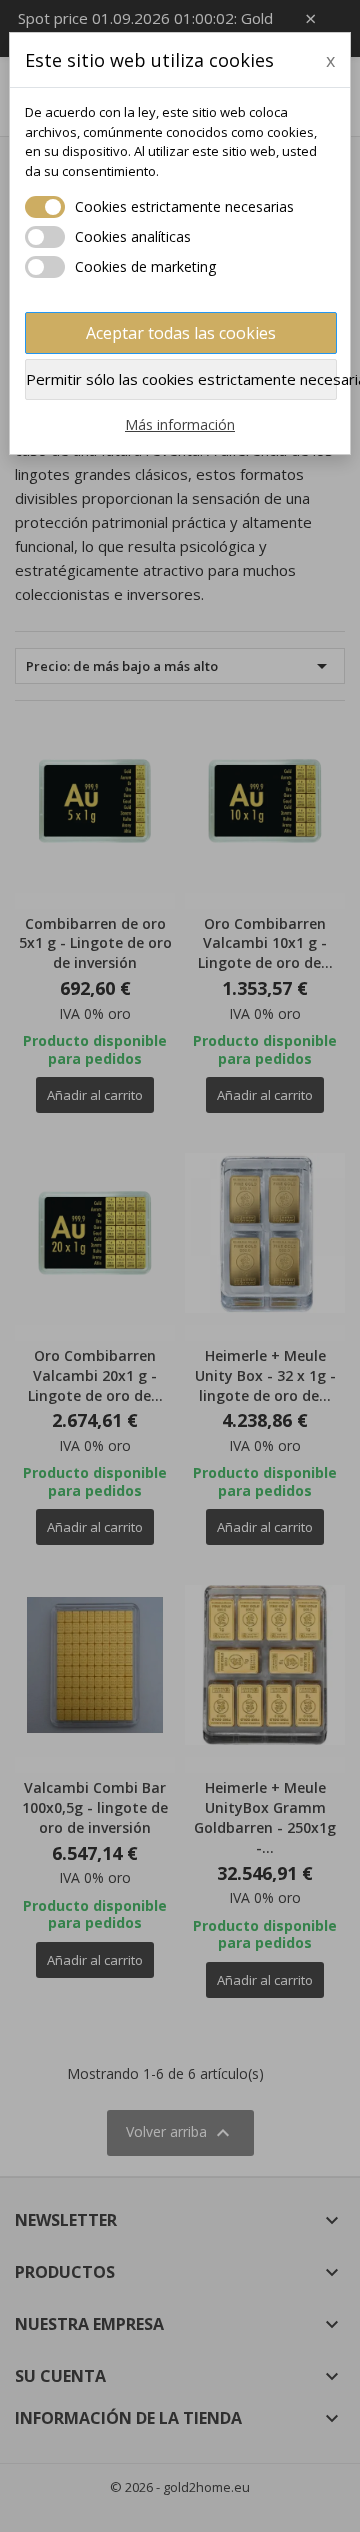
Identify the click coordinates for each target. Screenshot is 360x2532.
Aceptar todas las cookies (181, 333)
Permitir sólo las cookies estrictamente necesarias (181, 379)
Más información (180, 424)
